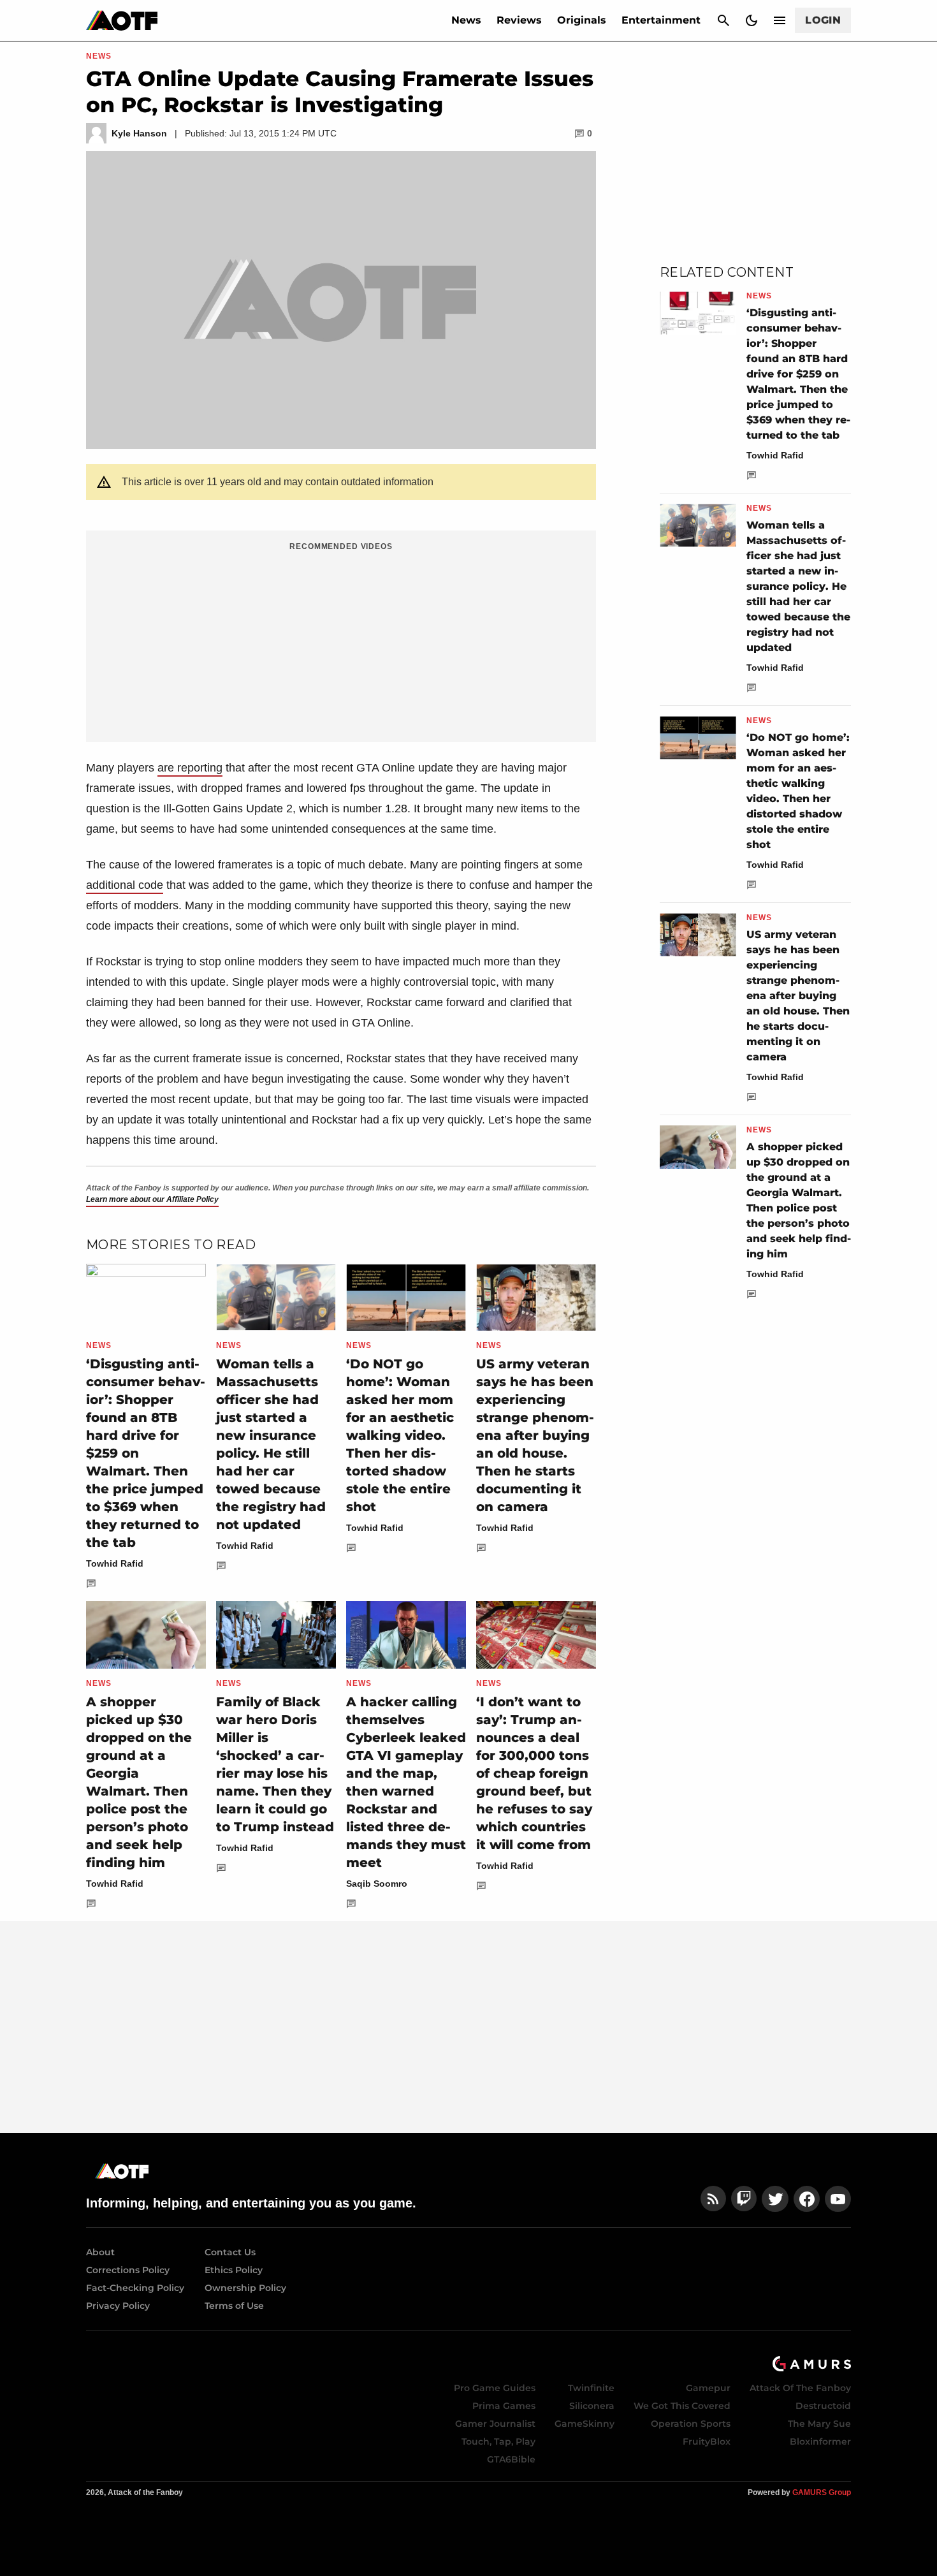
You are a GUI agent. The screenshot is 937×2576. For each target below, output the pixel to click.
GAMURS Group (822, 2492)
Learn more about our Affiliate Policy (152, 1199)
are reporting (190, 768)
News (466, 20)
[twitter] (775, 2199)
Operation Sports (691, 2424)
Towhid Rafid (115, 1563)
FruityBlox (707, 2441)
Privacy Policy (118, 2306)
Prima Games (504, 2406)
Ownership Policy (245, 2288)
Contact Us (230, 2252)
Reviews (519, 20)
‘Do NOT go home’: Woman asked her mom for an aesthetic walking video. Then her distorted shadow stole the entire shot (400, 1435)
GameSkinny (585, 2424)
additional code (125, 885)
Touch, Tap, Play (498, 2441)
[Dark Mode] (752, 20)
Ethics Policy (234, 2270)
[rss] (713, 2199)
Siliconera (592, 2406)
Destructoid (823, 2406)
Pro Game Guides (495, 2388)
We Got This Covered (682, 2406)
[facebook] (807, 2199)
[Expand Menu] (780, 20)
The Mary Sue (819, 2424)
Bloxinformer (820, 2441)
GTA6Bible (511, 2459)
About (100, 2252)
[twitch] (744, 2199)
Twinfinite (591, 2388)
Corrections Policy (128, 2270)
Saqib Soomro (377, 1884)
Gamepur (708, 2388)
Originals (582, 20)
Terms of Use (234, 2306)
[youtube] (838, 2199)
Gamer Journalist (495, 2424)
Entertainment (661, 20)
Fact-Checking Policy (135, 2288)
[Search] (723, 20)
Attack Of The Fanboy (800, 2388)
